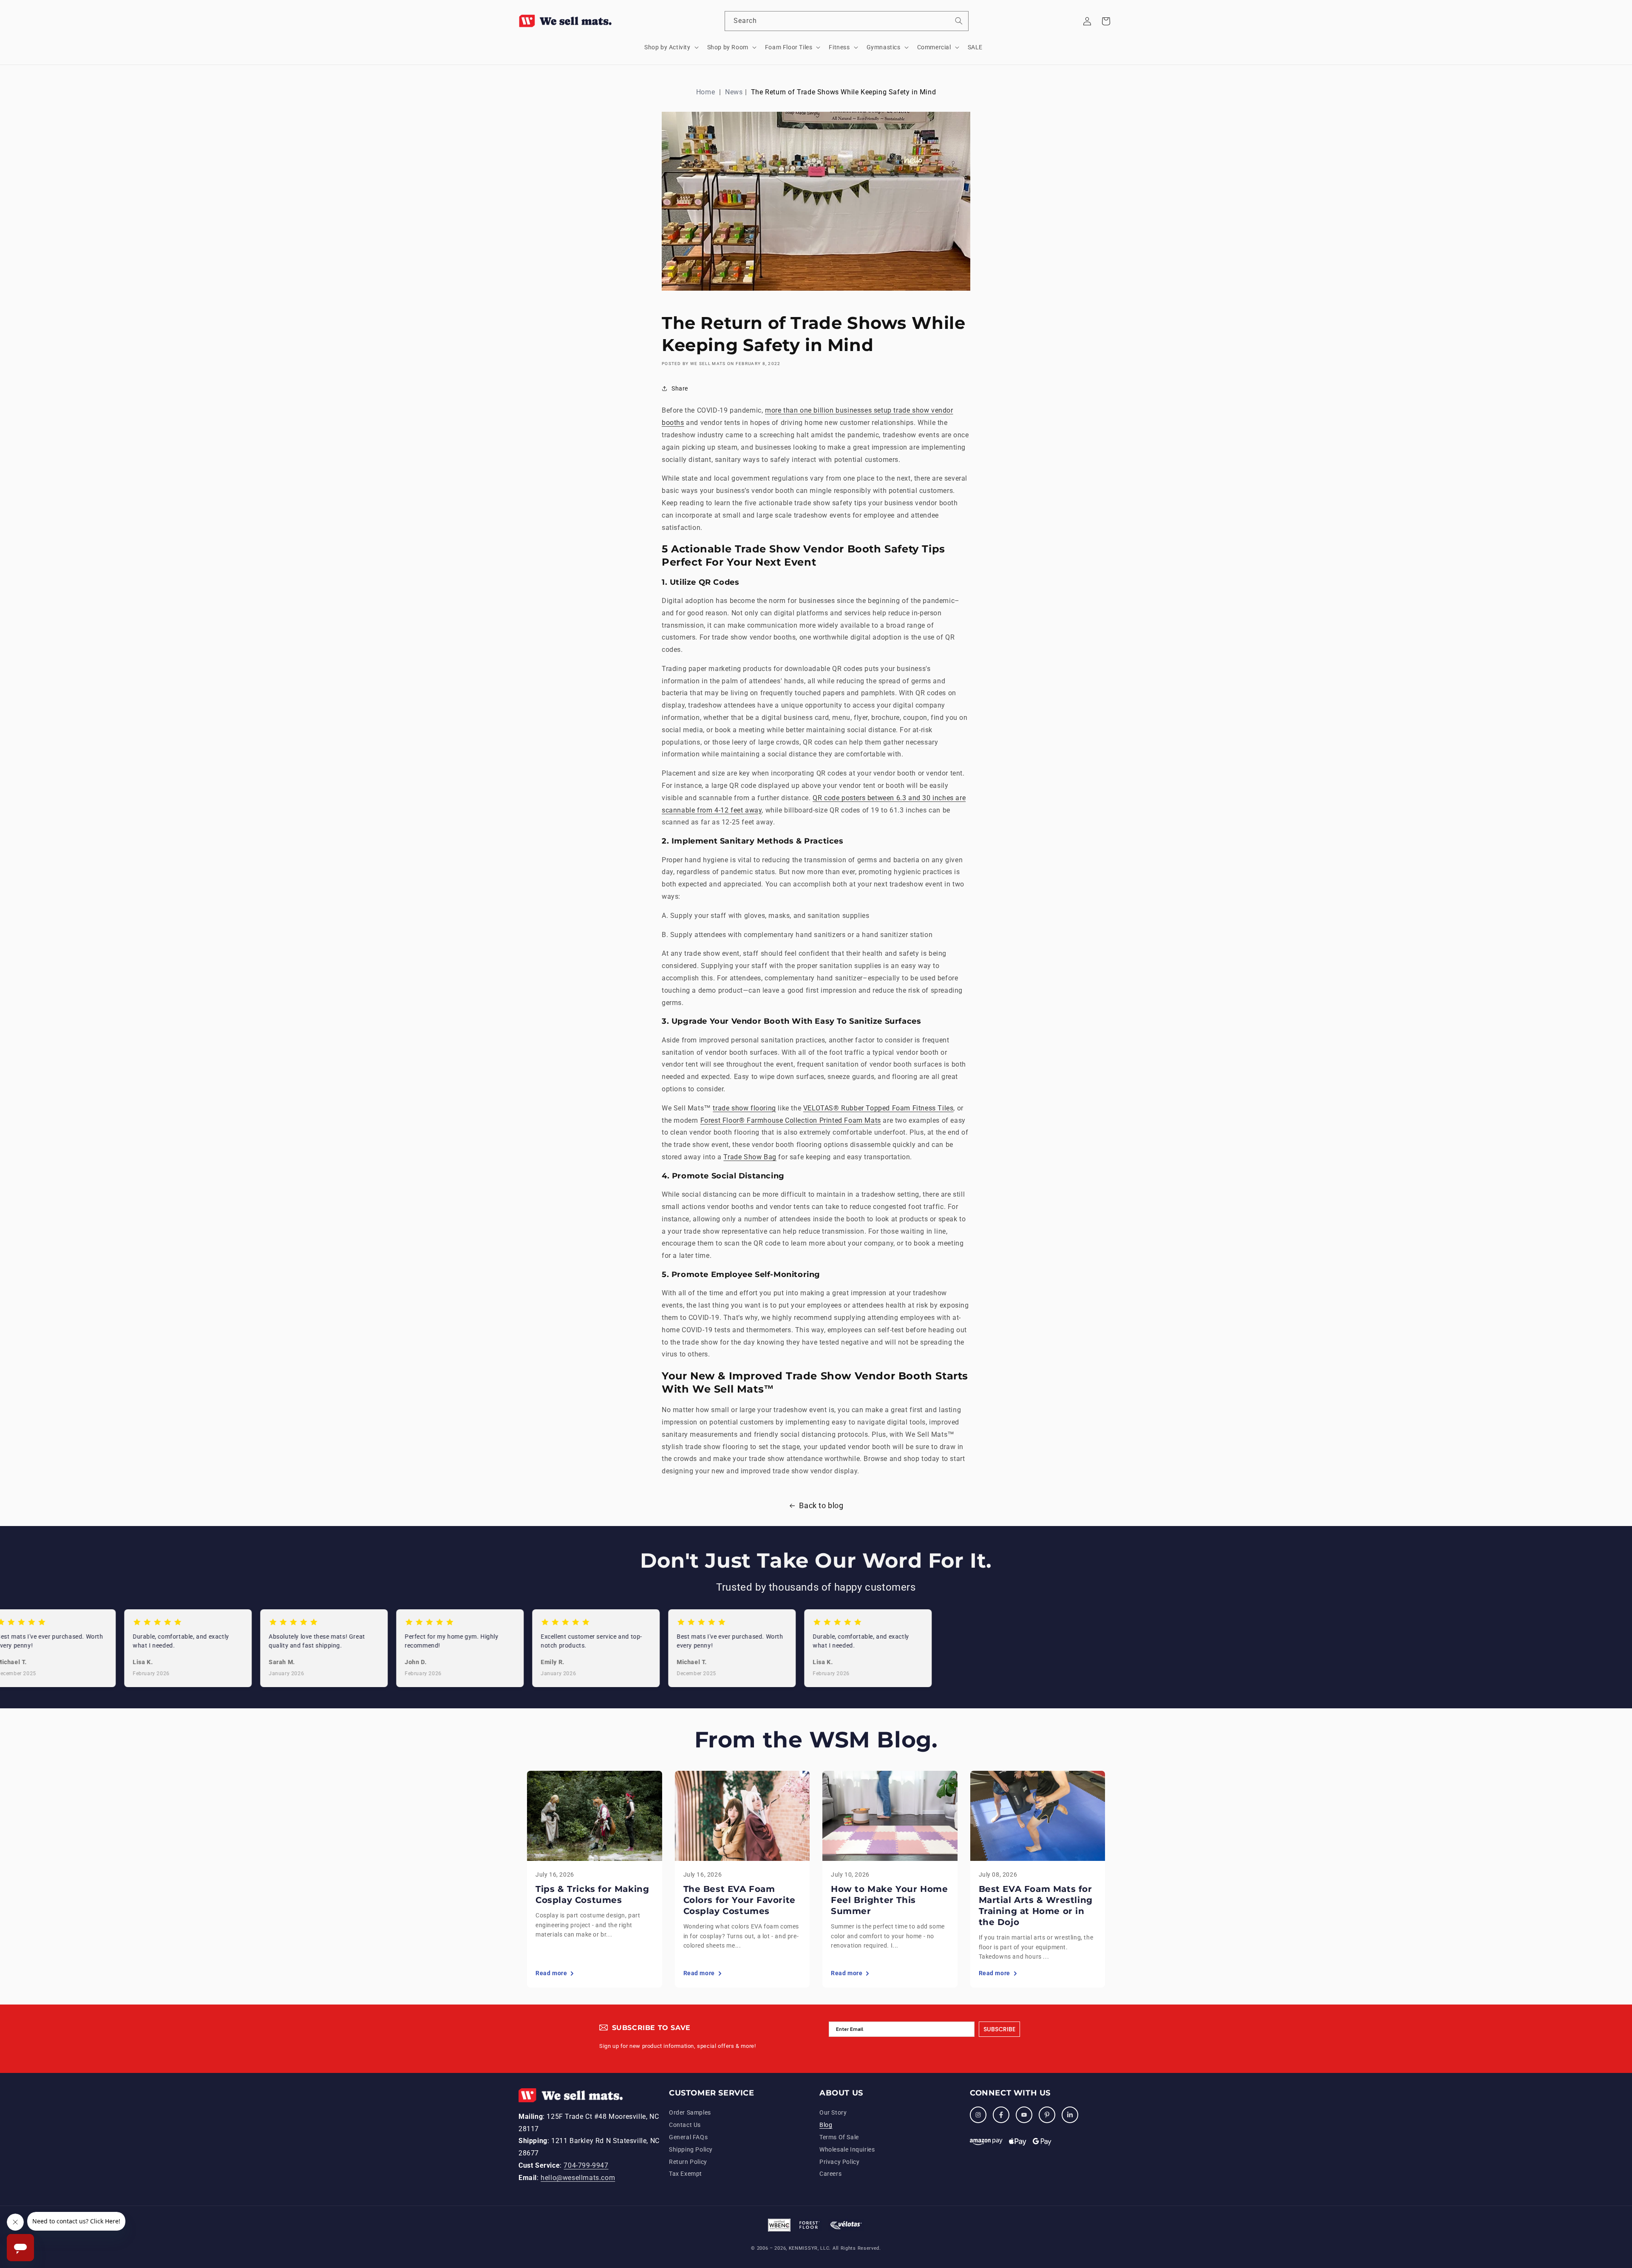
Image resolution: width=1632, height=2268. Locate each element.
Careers (830, 2174)
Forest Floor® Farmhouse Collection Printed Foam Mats (791, 1120)
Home (705, 92)
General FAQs (688, 2137)
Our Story (833, 2112)
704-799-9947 (586, 2165)
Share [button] (680, 388)
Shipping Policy (691, 2149)
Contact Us (685, 2125)
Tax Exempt (686, 2174)
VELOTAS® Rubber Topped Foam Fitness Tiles (878, 1108)
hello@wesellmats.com (578, 2178)
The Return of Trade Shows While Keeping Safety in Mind (843, 92)
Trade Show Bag (750, 1157)
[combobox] (847, 21)
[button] (671, 47)
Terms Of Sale (839, 2137)
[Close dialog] (1624, 2159)
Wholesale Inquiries (847, 2149)
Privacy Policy (839, 2162)
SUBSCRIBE (999, 2029)
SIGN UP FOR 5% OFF (1562, 2196)
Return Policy (688, 2162)
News (734, 92)
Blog (826, 2125)
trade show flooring (744, 1108)
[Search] (959, 21)
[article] (595, 1879)
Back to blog (821, 1505)
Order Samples (690, 2112)
